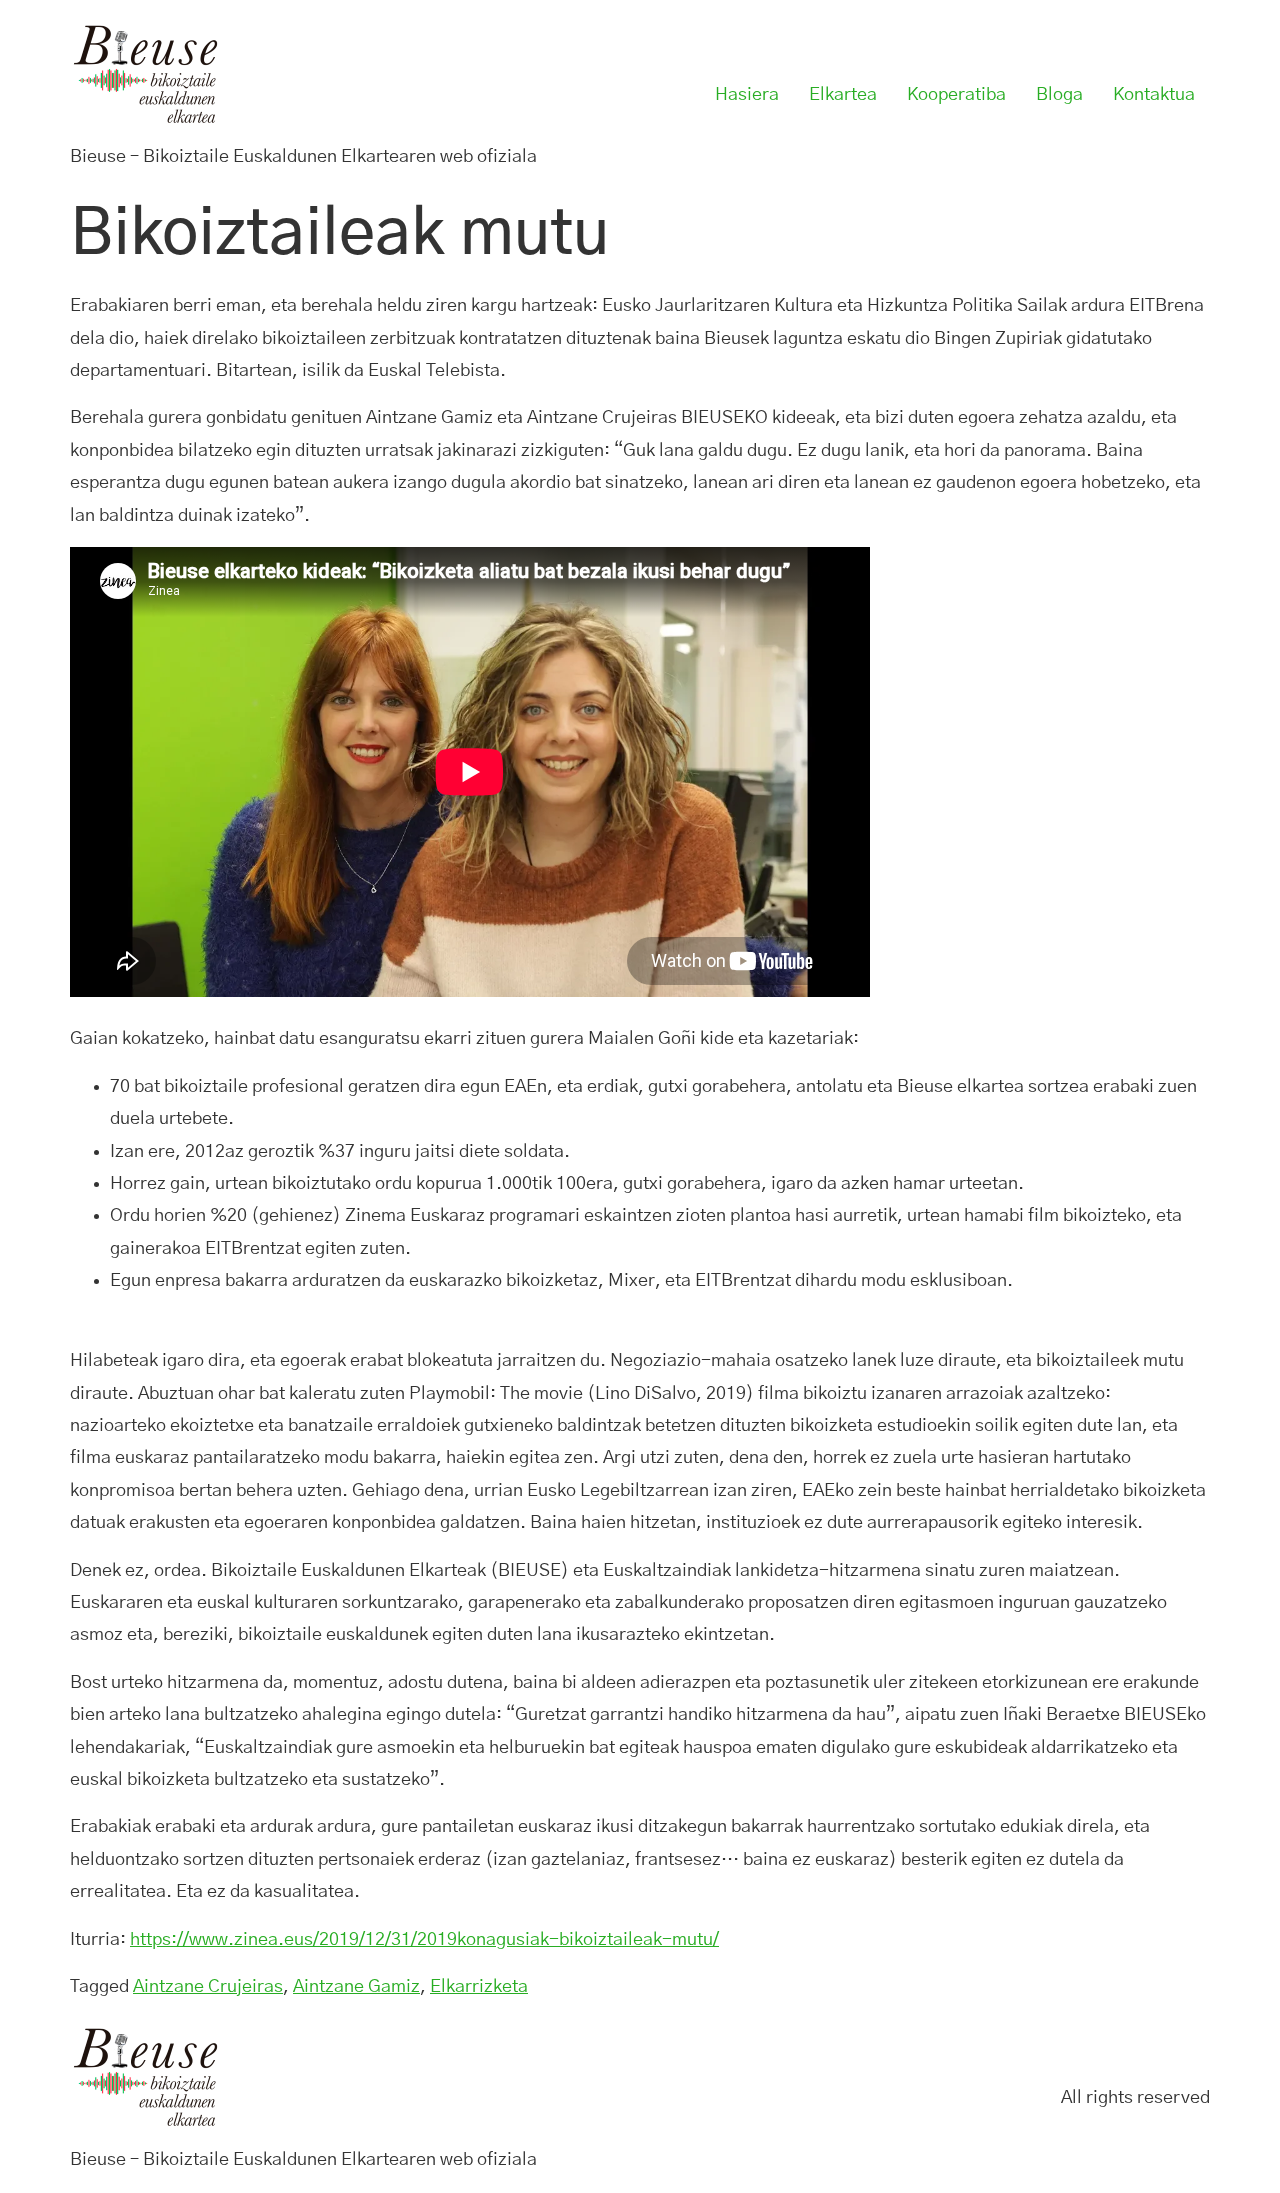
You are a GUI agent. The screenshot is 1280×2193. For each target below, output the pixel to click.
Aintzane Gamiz (356, 1987)
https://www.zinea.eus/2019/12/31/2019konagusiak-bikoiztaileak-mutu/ (424, 1940)
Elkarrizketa (479, 1987)
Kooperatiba (956, 95)
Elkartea (843, 95)
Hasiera (747, 95)
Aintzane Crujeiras (208, 1987)
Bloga (1059, 95)
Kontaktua (1154, 95)
